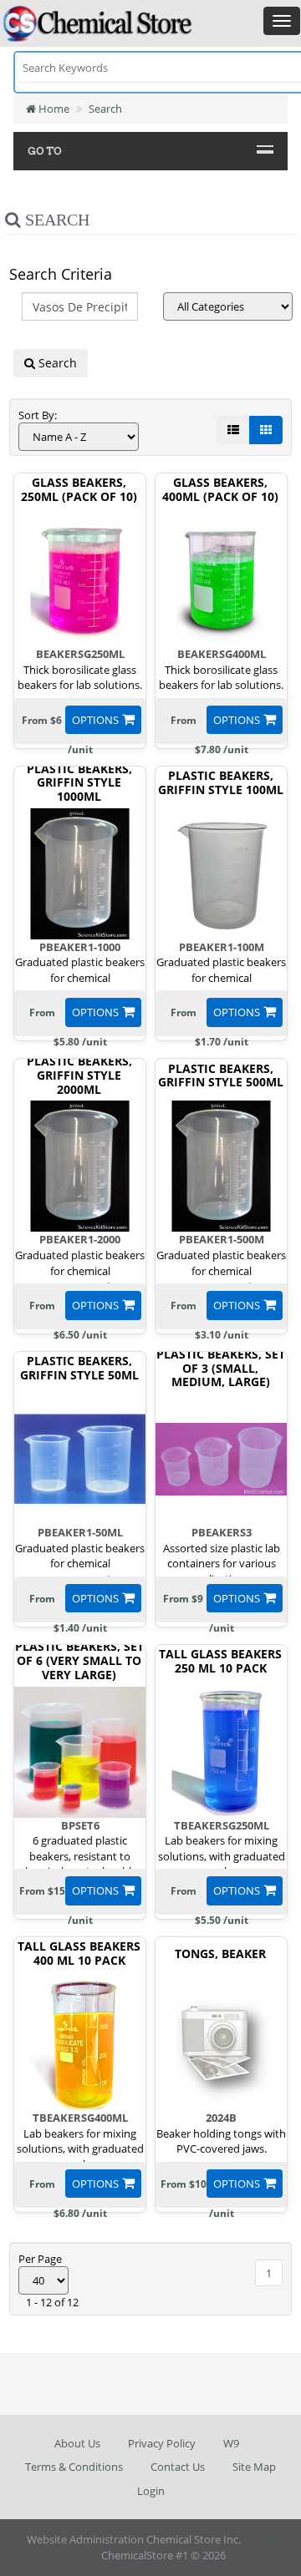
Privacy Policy (162, 2443)
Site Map (254, 2467)
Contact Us (178, 2467)
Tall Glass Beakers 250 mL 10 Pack (220, 1662)
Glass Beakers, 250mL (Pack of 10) (79, 490)
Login (151, 2491)
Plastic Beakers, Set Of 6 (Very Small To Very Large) (79, 1661)
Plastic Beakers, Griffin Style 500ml (221, 1076)
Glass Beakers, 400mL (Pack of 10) (220, 490)
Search (105, 109)
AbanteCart (272, 2539)
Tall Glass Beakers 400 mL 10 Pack (79, 1954)
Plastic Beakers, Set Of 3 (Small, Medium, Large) (221, 1369)
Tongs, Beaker (220, 1954)
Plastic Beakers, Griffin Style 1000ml (79, 783)
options (95, 720)
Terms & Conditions (74, 2467)
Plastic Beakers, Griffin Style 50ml (79, 1369)
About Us (77, 2443)
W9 (231, 2443)
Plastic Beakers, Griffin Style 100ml (221, 783)
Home (53, 109)
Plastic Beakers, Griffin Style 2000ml (79, 1075)
